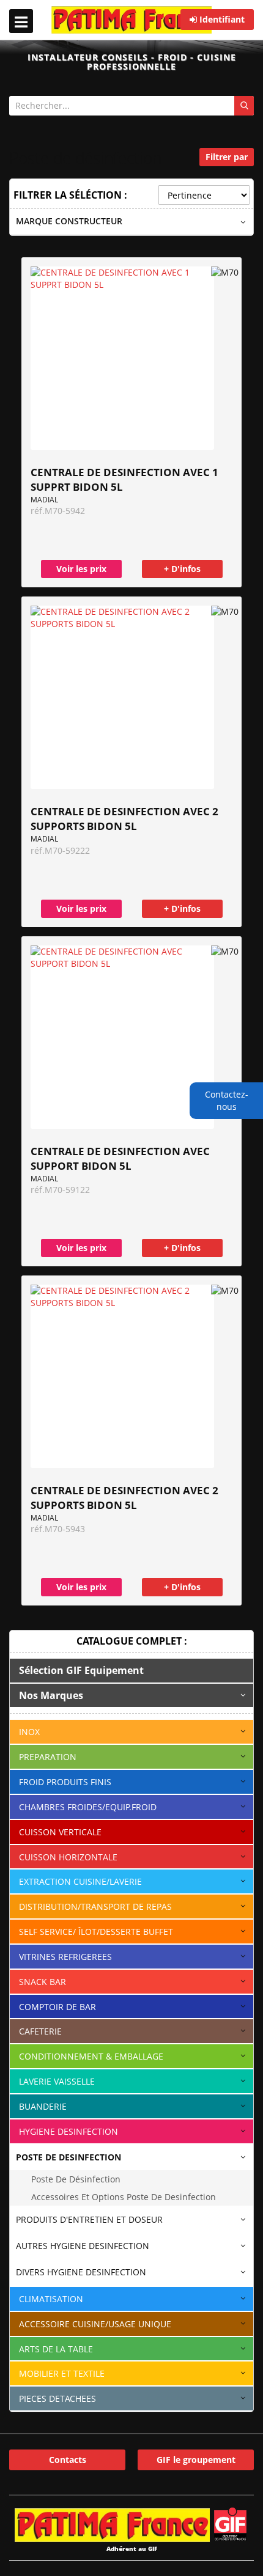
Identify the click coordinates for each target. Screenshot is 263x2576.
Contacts (68, 2460)
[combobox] (131, 106)
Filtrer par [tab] (227, 157)
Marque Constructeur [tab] (69, 221)
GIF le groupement (196, 2460)
